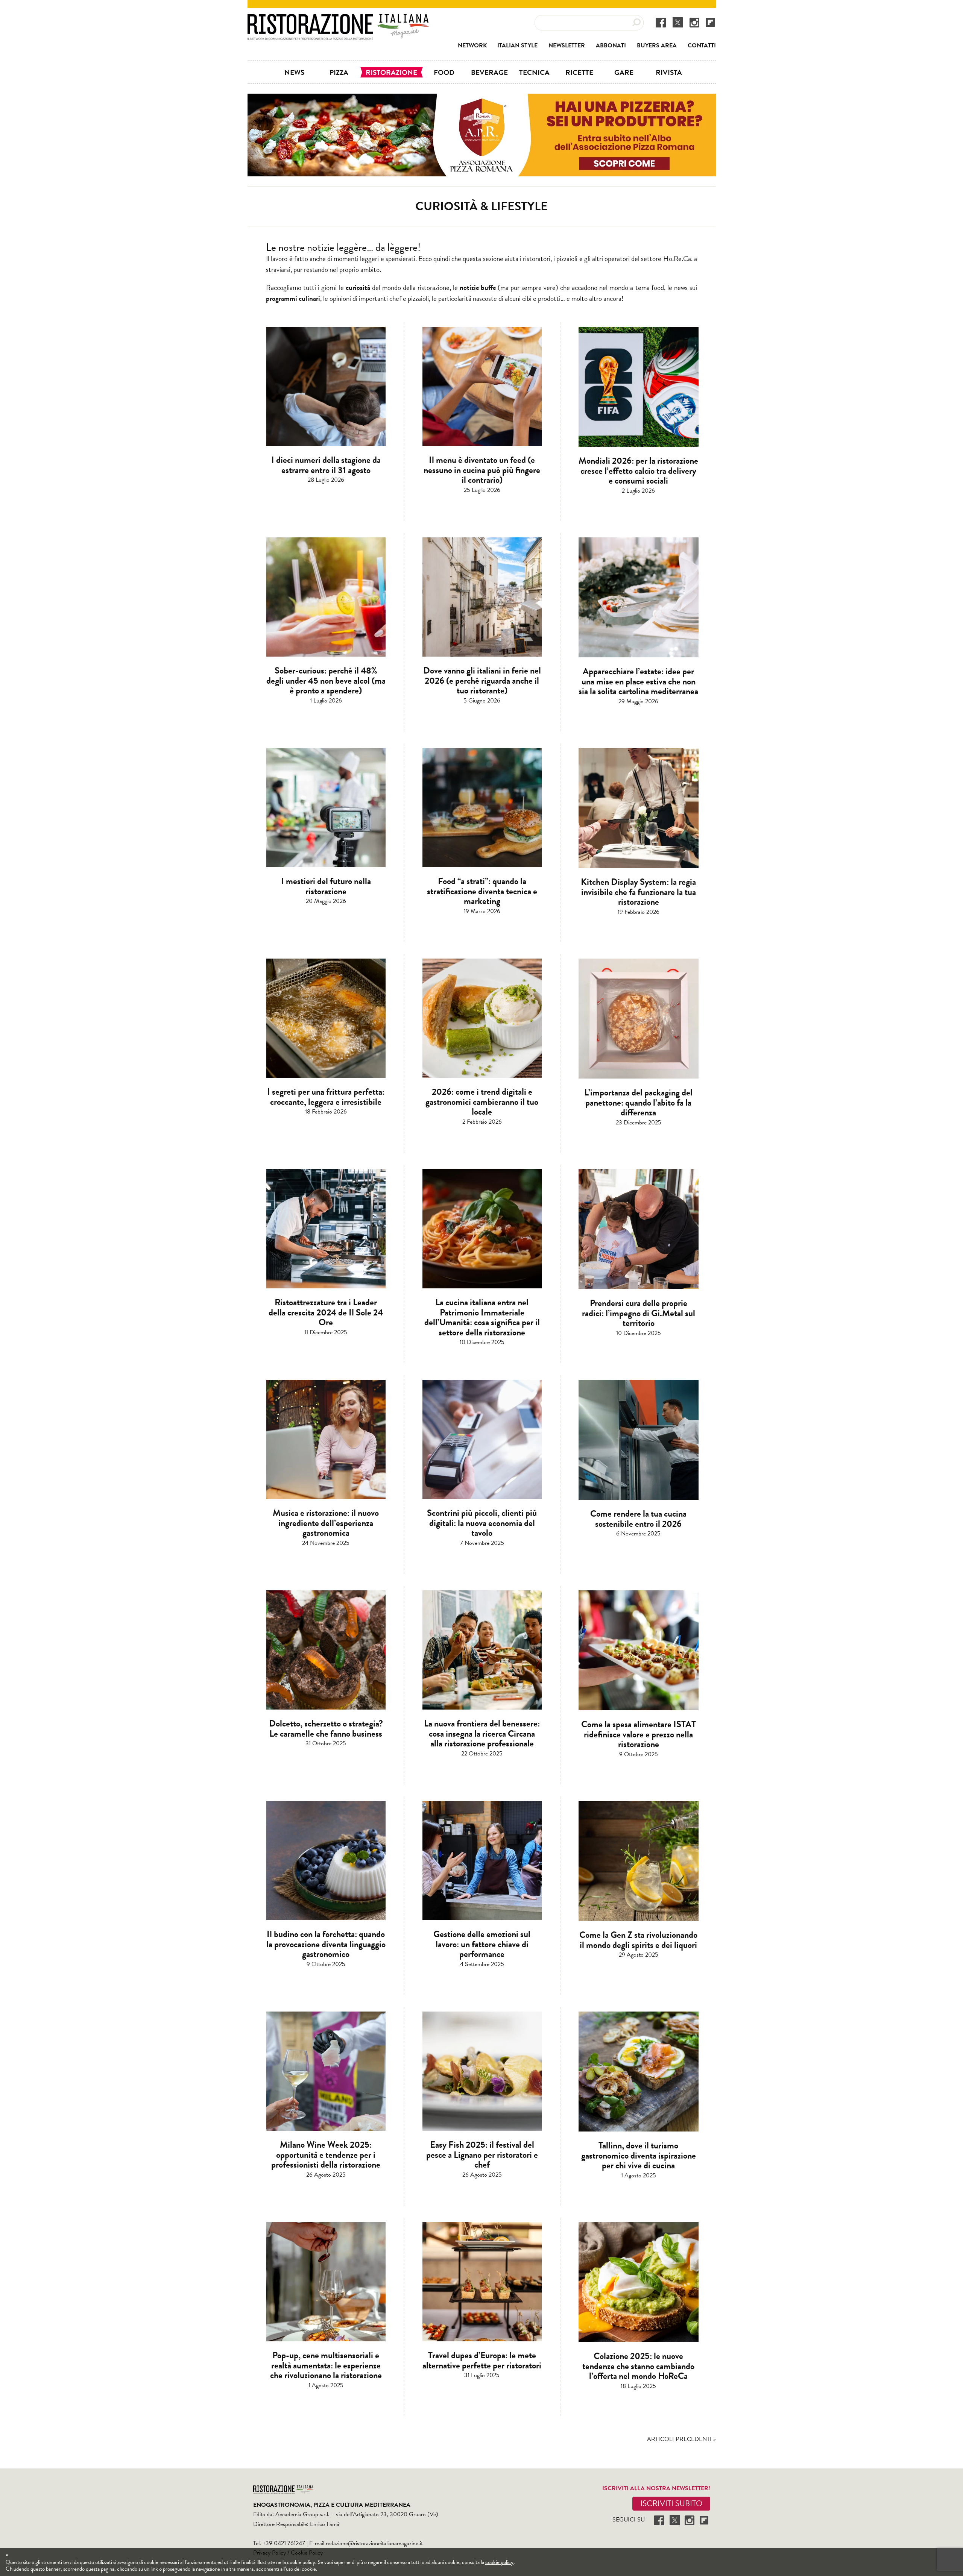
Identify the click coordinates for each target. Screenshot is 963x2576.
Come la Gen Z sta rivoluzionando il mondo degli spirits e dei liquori (638, 1940)
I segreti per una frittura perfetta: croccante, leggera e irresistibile (326, 1097)
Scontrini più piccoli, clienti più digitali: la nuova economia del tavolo (482, 1523)
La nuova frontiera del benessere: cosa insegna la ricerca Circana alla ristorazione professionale (482, 1733)
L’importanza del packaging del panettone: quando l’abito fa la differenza (638, 1102)
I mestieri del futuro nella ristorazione (326, 886)
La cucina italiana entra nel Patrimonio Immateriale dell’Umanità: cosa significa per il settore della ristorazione (482, 1317)
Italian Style (517, 46)
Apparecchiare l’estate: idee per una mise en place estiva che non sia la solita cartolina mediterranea (638, 681)
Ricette (579, 72)
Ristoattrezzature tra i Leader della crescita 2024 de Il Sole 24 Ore (326, 1312)
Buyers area (657, 46)
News (294, 72)
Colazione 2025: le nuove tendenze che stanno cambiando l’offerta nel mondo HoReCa (638, 2366)
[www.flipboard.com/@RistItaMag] (710, 22)
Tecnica (534, 72)
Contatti (702, 46)
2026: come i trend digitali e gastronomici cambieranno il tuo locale (482, 1102)
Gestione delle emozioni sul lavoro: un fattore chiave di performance (482, 1944)
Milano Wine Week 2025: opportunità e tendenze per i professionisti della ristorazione (326, 2155)
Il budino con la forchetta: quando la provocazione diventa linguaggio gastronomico (326, 1944)
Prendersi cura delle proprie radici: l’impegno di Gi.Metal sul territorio (639, 1313)
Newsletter (567, 46)
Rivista (669, 72)
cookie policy (499, 2562)
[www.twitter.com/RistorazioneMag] (678, 22)
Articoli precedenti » (681, 2439)
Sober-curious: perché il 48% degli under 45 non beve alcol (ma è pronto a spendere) (326, 680)
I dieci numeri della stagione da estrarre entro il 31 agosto (326, 465)
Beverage (489, 72)
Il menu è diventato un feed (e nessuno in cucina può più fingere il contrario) (482, 470)
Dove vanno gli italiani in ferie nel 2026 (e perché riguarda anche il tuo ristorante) (482, 680)
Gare (624, 72)
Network (472, 46)
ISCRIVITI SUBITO (671, 2503)
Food (444, 72)
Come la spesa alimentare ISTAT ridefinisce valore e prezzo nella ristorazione (639, 1734)
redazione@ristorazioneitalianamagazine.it (374, 2543)
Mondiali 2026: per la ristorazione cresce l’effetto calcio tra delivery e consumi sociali (638, 471)
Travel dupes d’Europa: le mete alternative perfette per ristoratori (482, 2360)
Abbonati (611, 46)
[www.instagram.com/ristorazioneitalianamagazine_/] (694, 22)
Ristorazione (391, 72)
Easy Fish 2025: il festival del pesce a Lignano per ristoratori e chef (482, 2155)
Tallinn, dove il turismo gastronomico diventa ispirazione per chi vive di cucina (639, 2155)
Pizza (339, 72)
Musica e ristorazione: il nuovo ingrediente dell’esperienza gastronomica (326, 1523)
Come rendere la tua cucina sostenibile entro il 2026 (638, 1519)
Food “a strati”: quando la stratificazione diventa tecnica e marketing (482, 891)
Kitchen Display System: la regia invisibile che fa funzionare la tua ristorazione (638, 892)
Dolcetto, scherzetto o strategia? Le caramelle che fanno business (326, 1728)
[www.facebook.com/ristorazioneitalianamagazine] (661, 22)
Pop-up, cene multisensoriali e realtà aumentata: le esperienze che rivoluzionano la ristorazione (326, 2365)
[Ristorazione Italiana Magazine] (338, 19)
